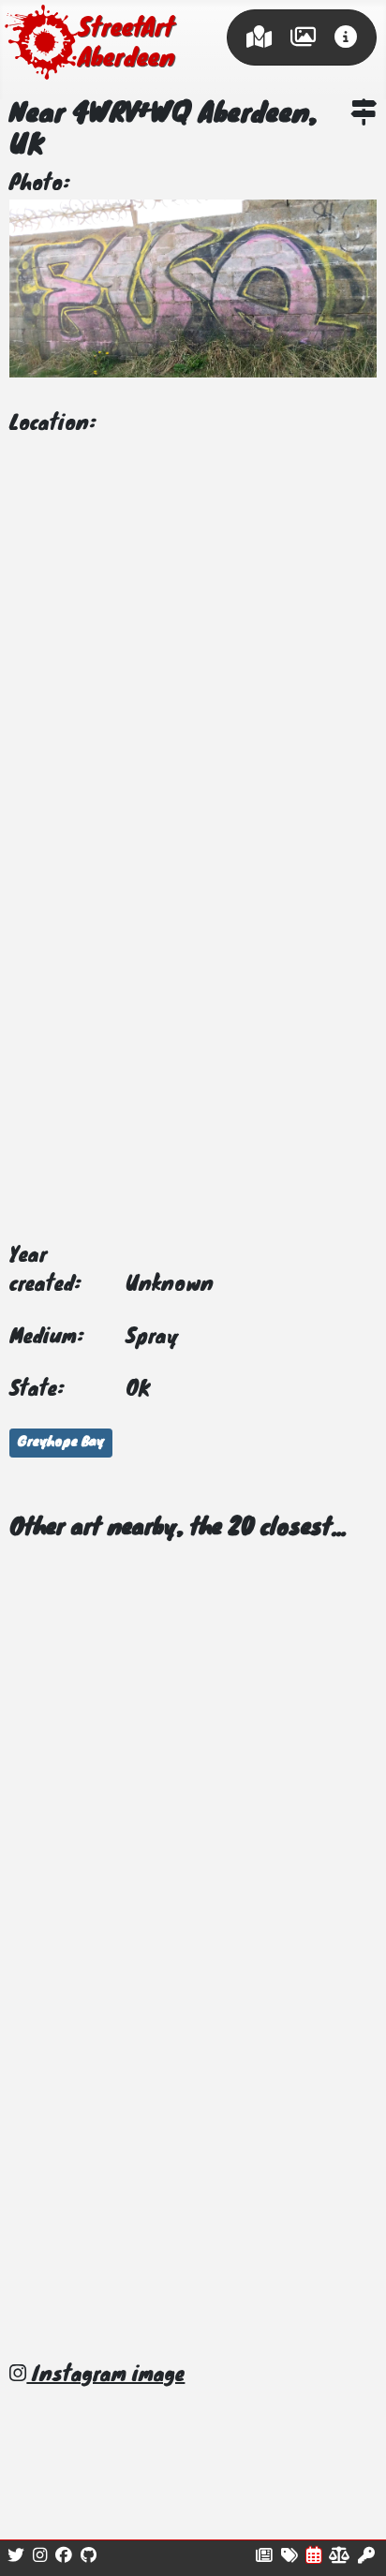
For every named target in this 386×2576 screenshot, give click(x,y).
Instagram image (105, 2376)
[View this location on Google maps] (364, 116)
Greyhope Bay (61, 1443)
